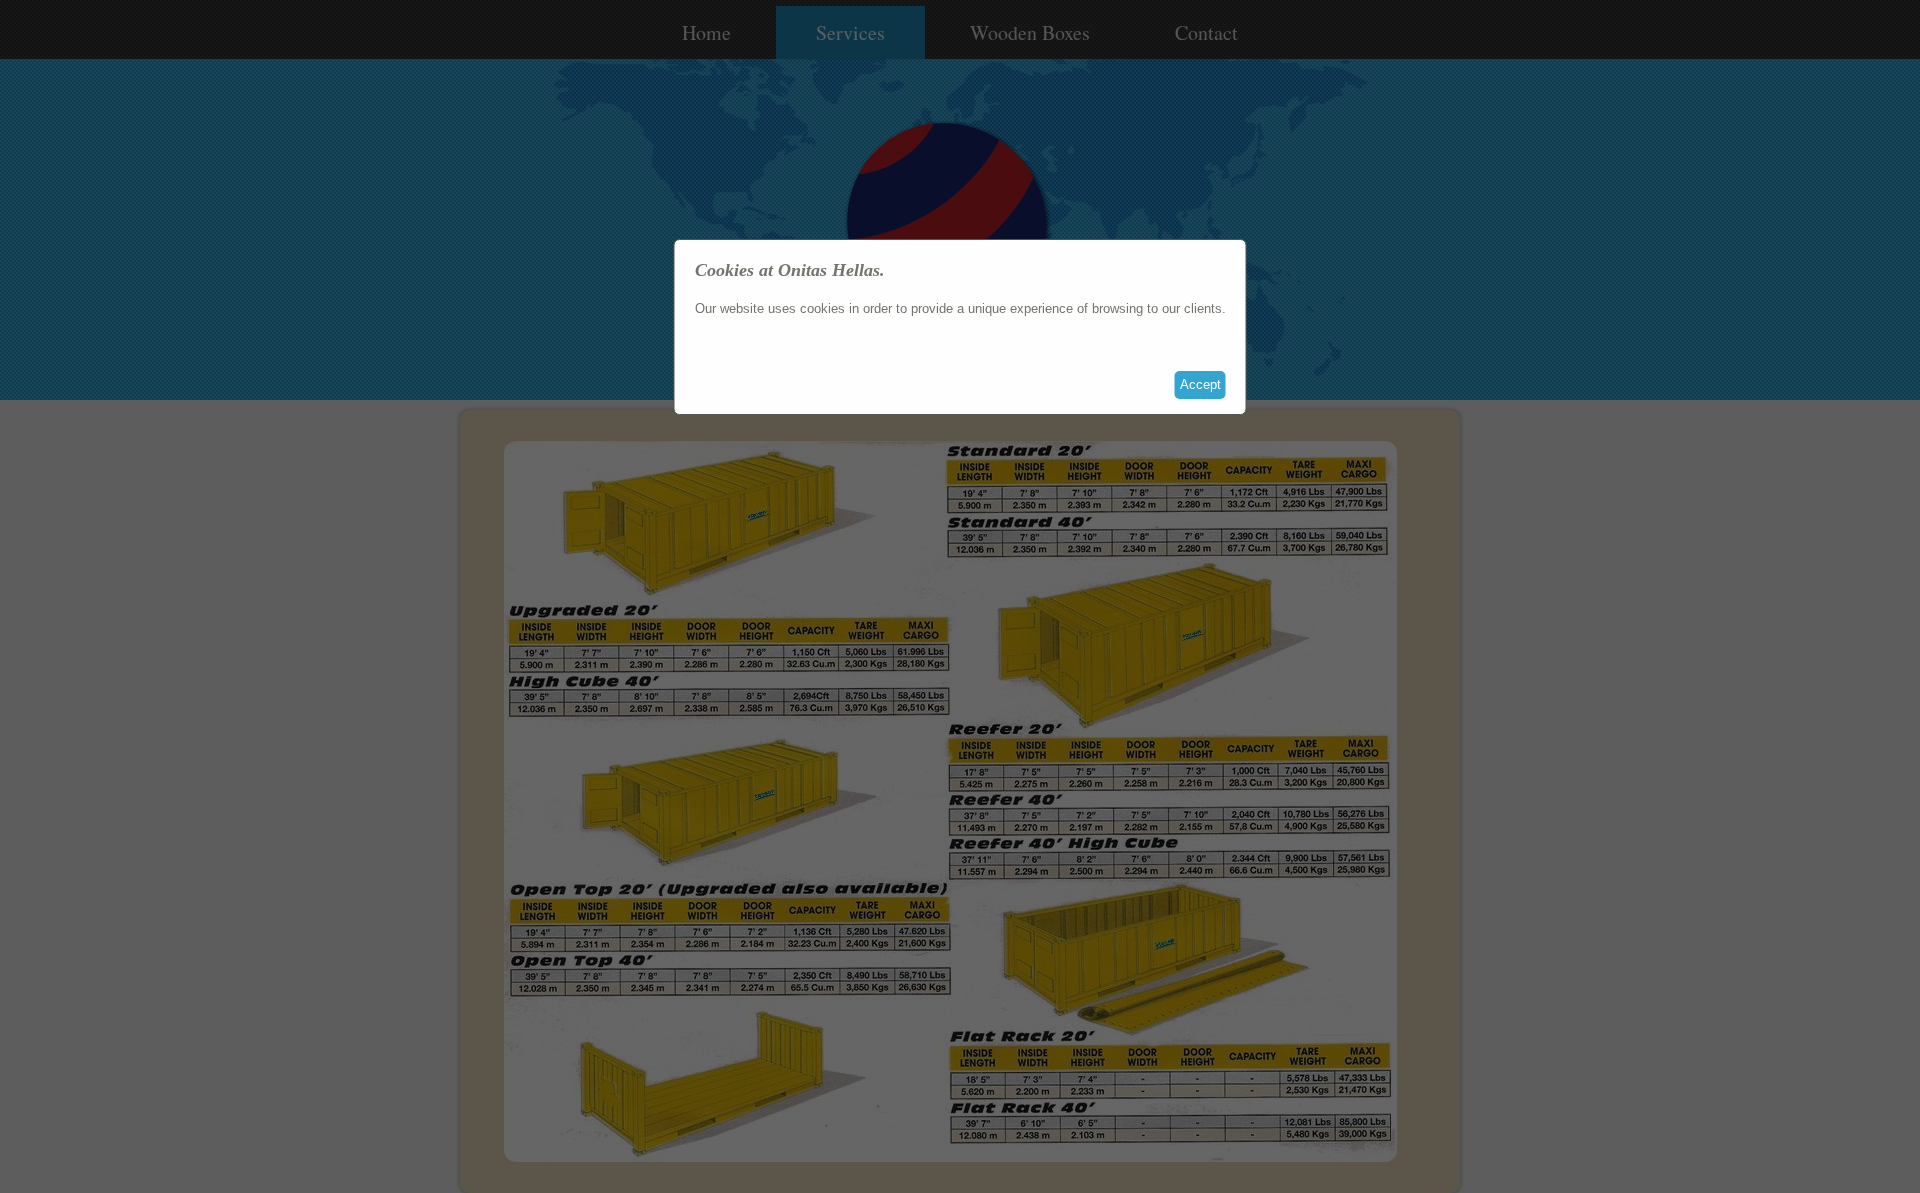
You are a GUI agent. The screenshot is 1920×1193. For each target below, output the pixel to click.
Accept (1200, 384)
